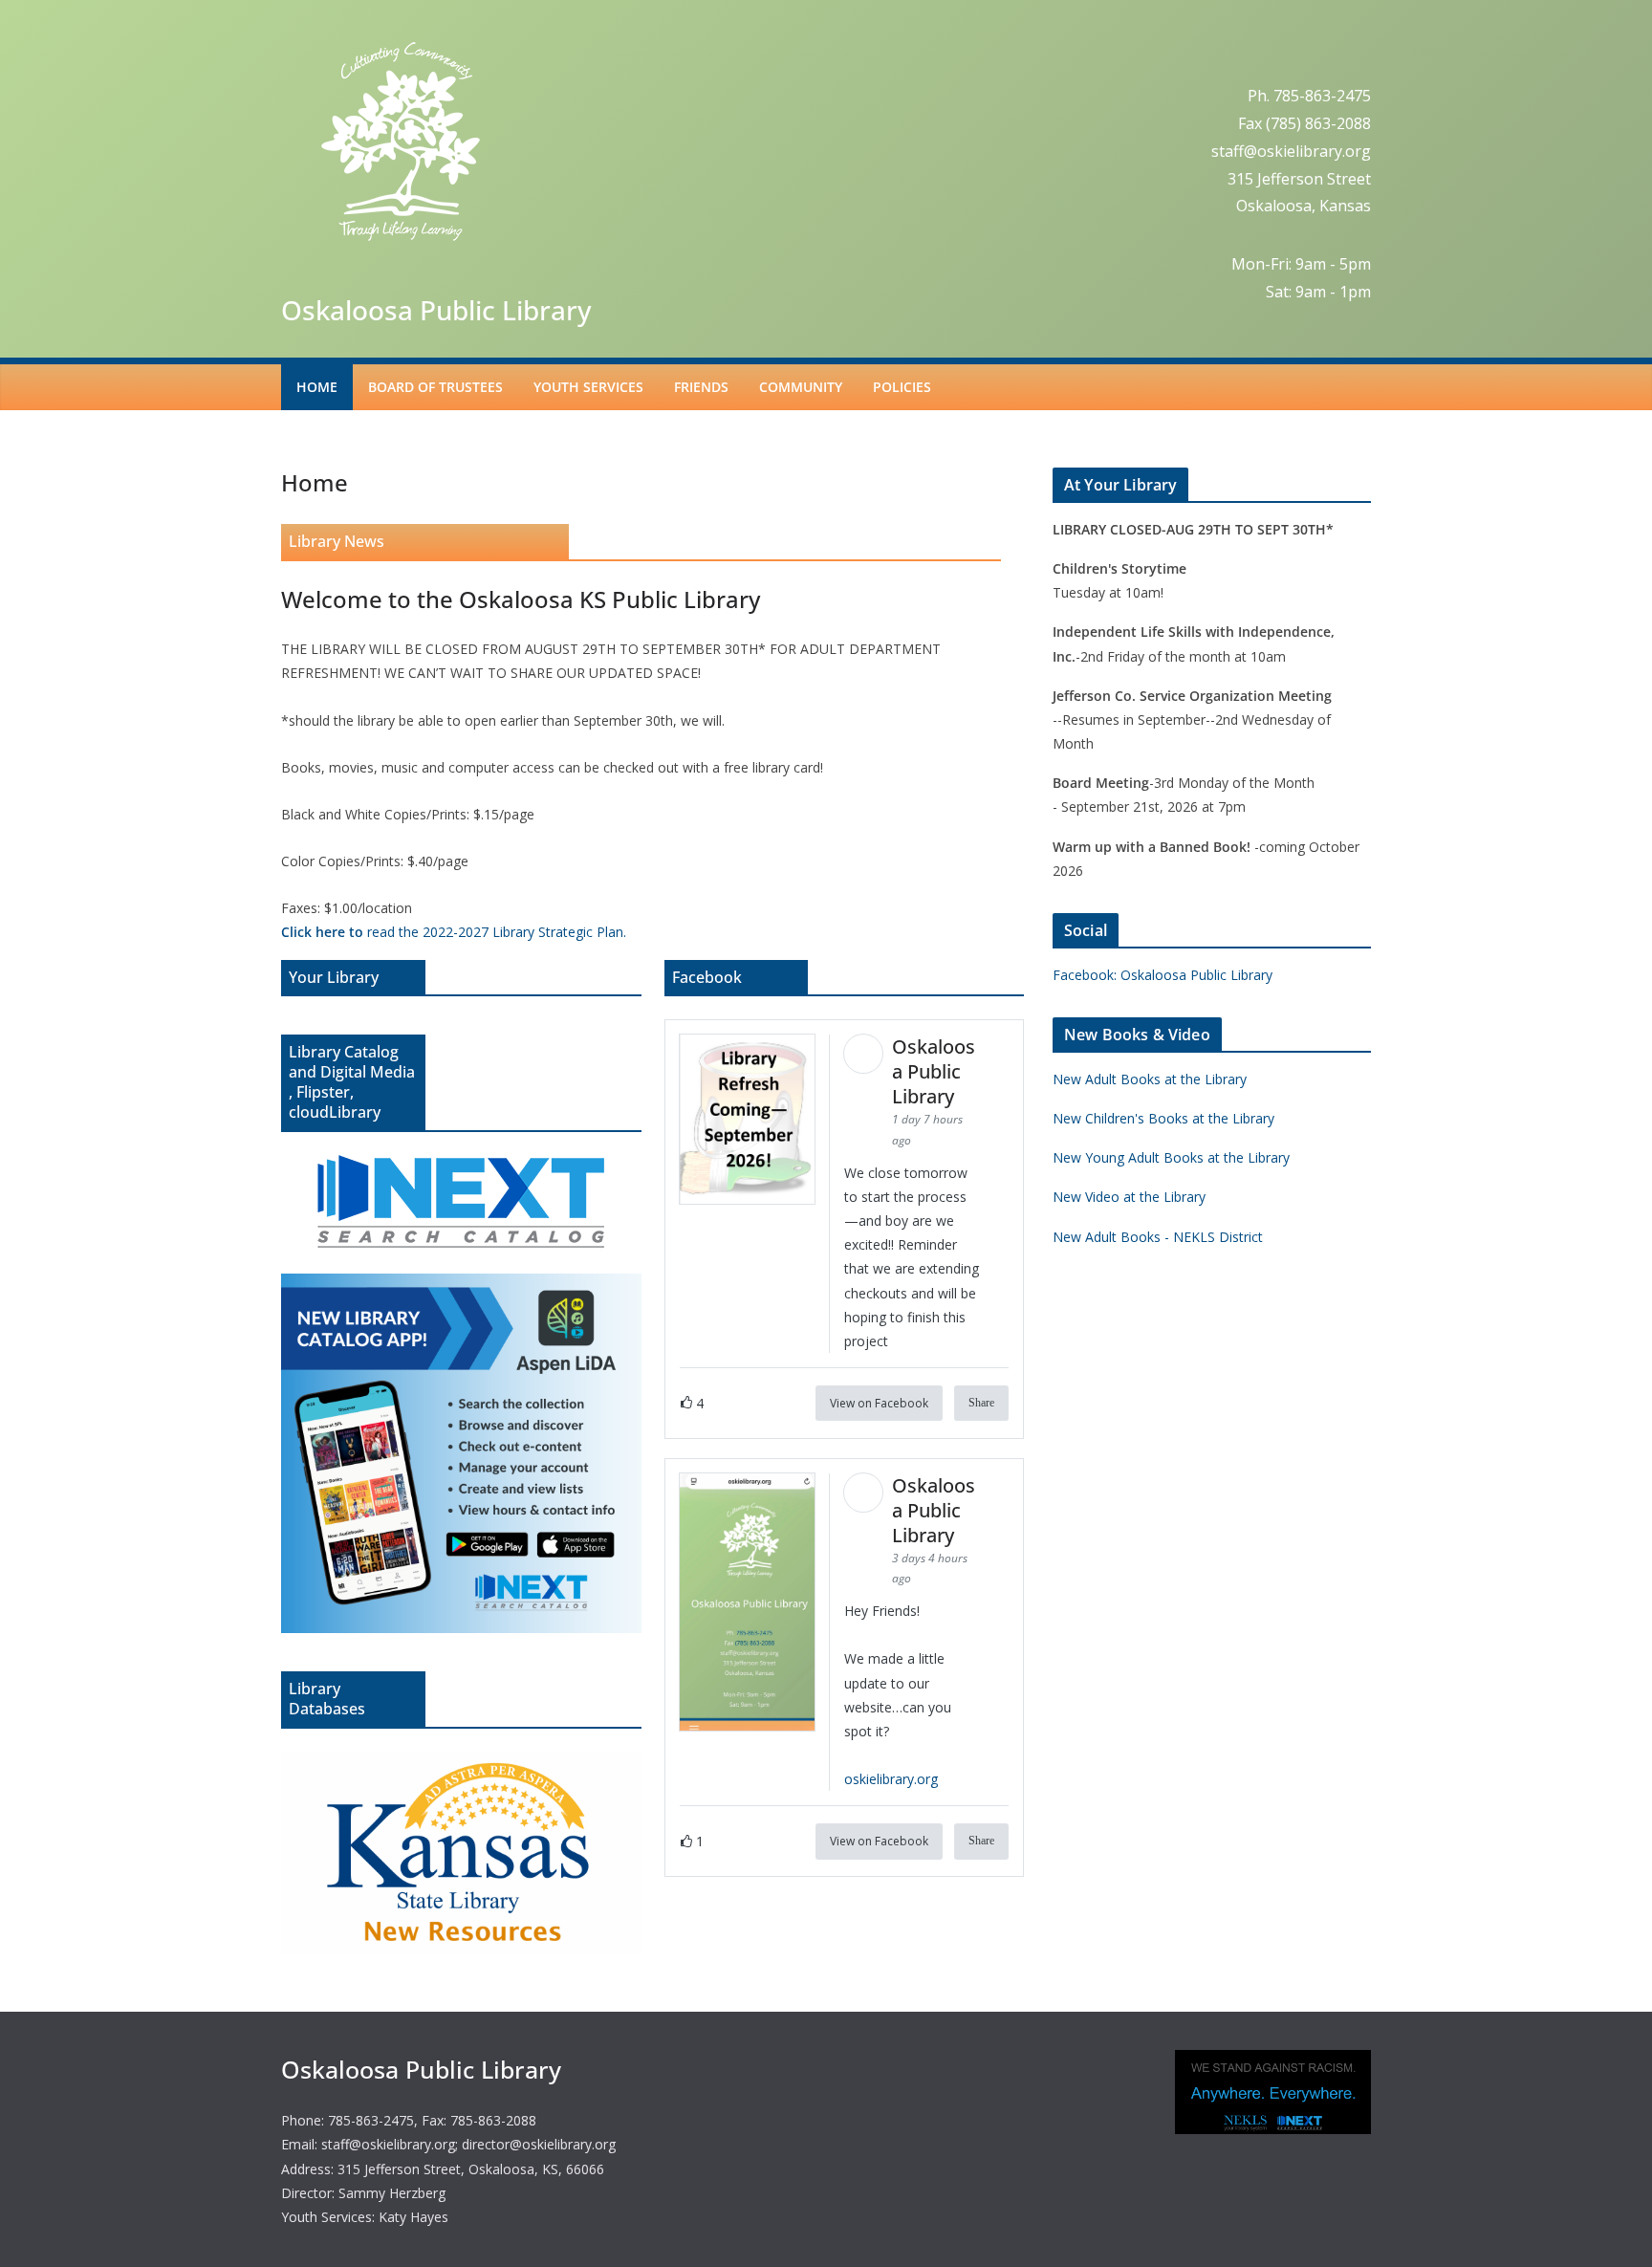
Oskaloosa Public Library (436, 310)
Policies (902, 387)
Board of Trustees (435, 387)
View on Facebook (879, 1403)
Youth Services (588, 387)
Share (981, 1403)
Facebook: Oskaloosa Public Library (1163, 975)
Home (317, 387)
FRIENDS (701, 387)
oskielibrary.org (891, 1779)
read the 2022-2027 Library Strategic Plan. (454, 932)
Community (801, 387)
